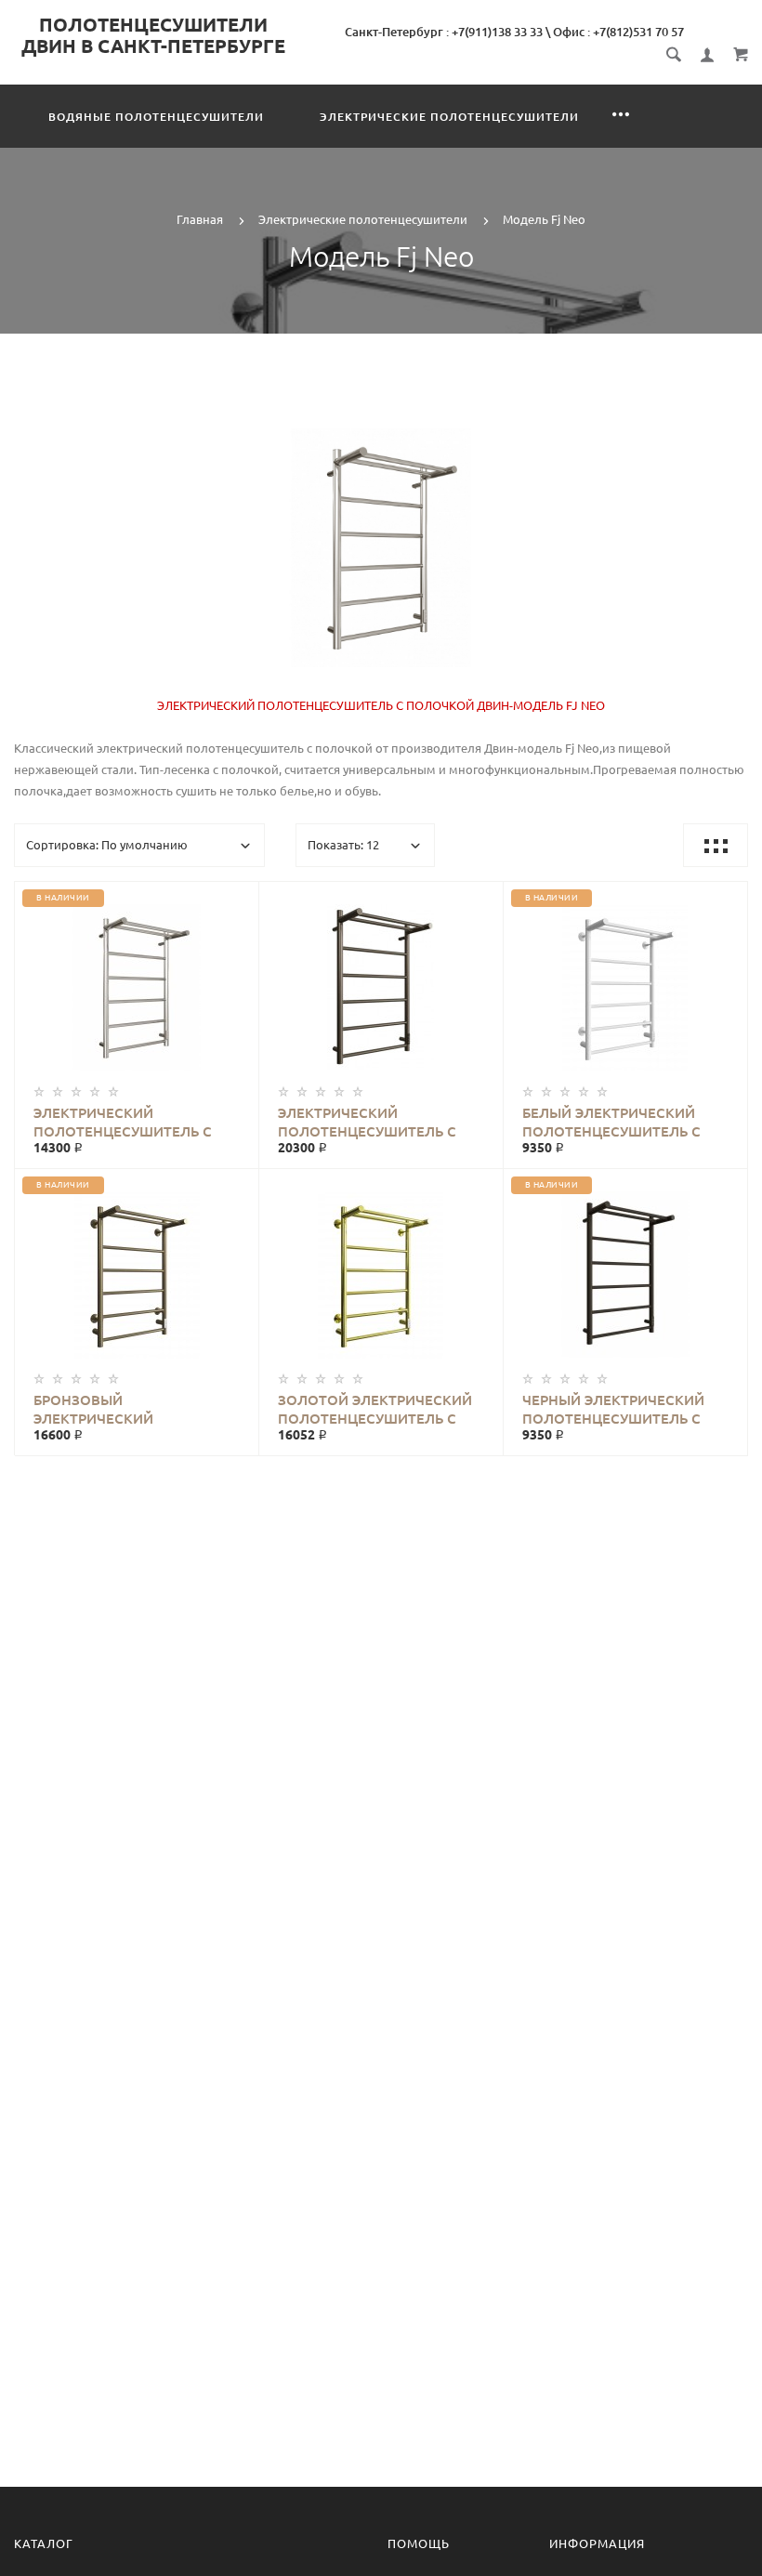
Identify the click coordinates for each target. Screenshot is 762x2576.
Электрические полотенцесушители (449, 117)
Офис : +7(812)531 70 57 (618, 32)
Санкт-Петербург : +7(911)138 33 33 (444, 32)
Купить (156, 988)
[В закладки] (237, 899)
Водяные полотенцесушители (156, 117)
